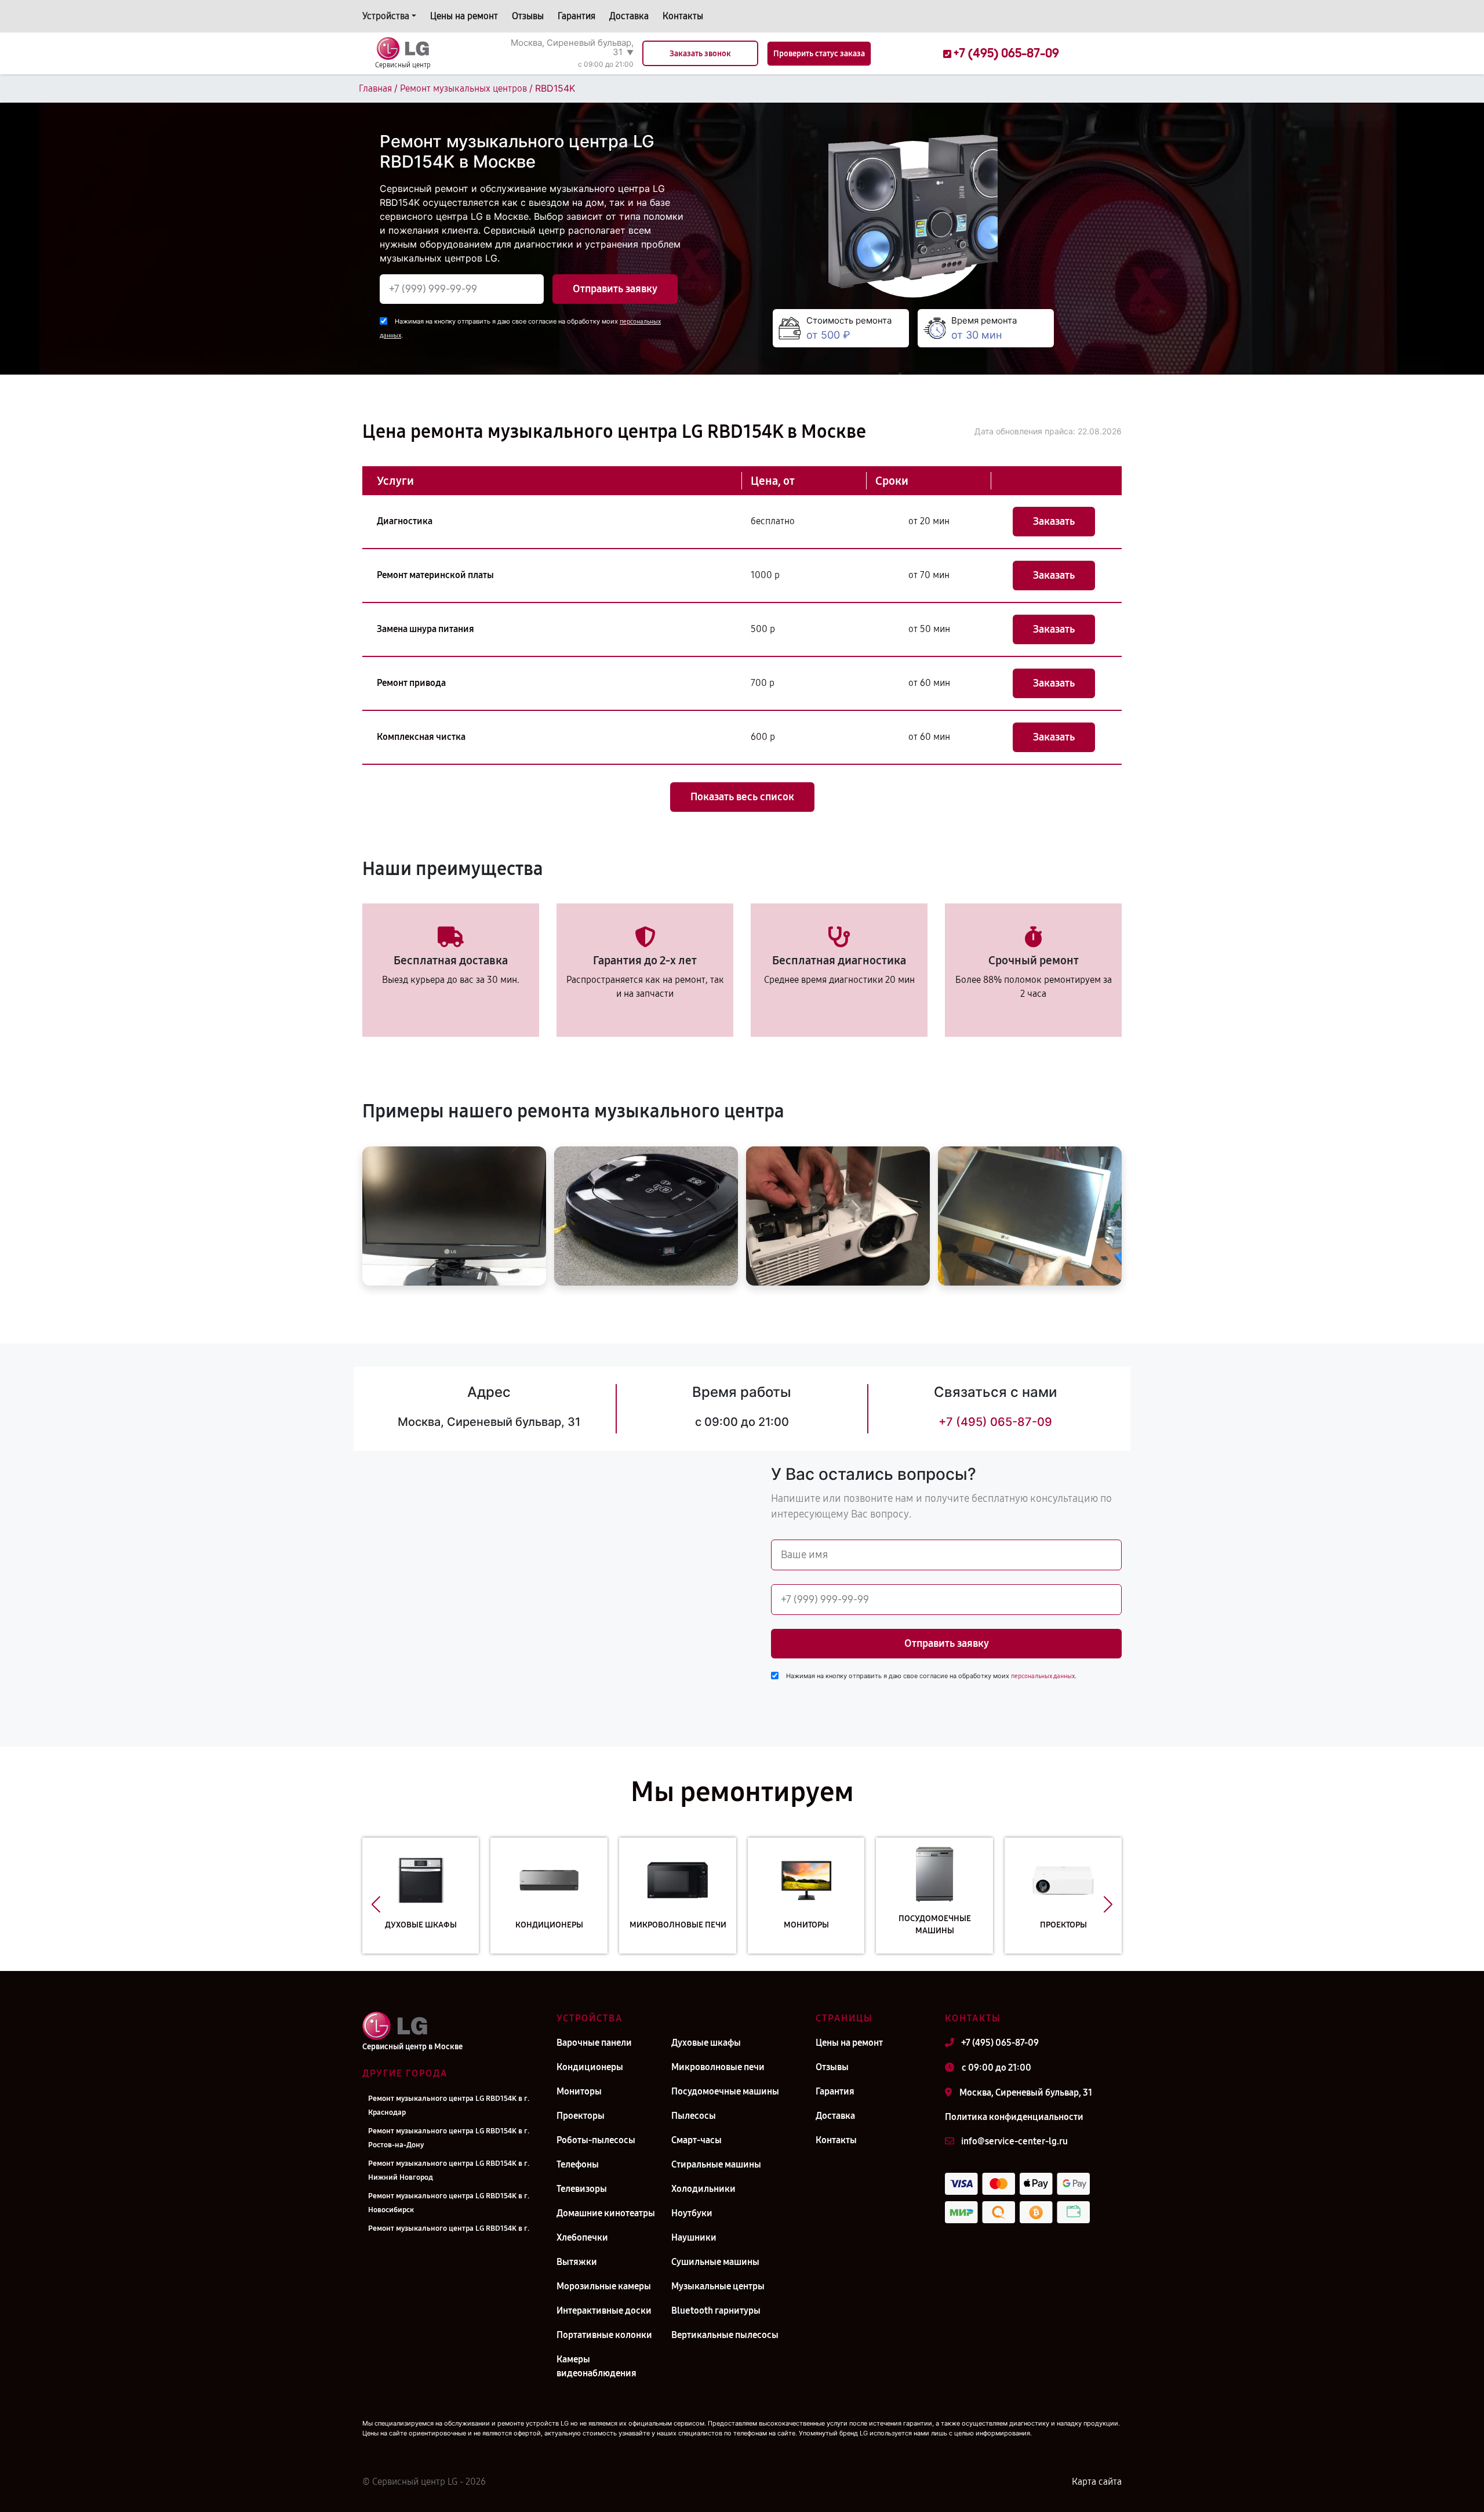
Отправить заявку (615, 289)
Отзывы (528, 16)
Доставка (629, 16)
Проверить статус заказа (819, 54)
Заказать (1054, 521)
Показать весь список (742, 797)
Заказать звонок (700, 54)
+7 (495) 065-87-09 (995, 1422)
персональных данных (1043, 1676)
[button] (376, 1904)
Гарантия (576, 16)
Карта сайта (1097, 2482)
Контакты (683, 16)
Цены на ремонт (464, 16)
